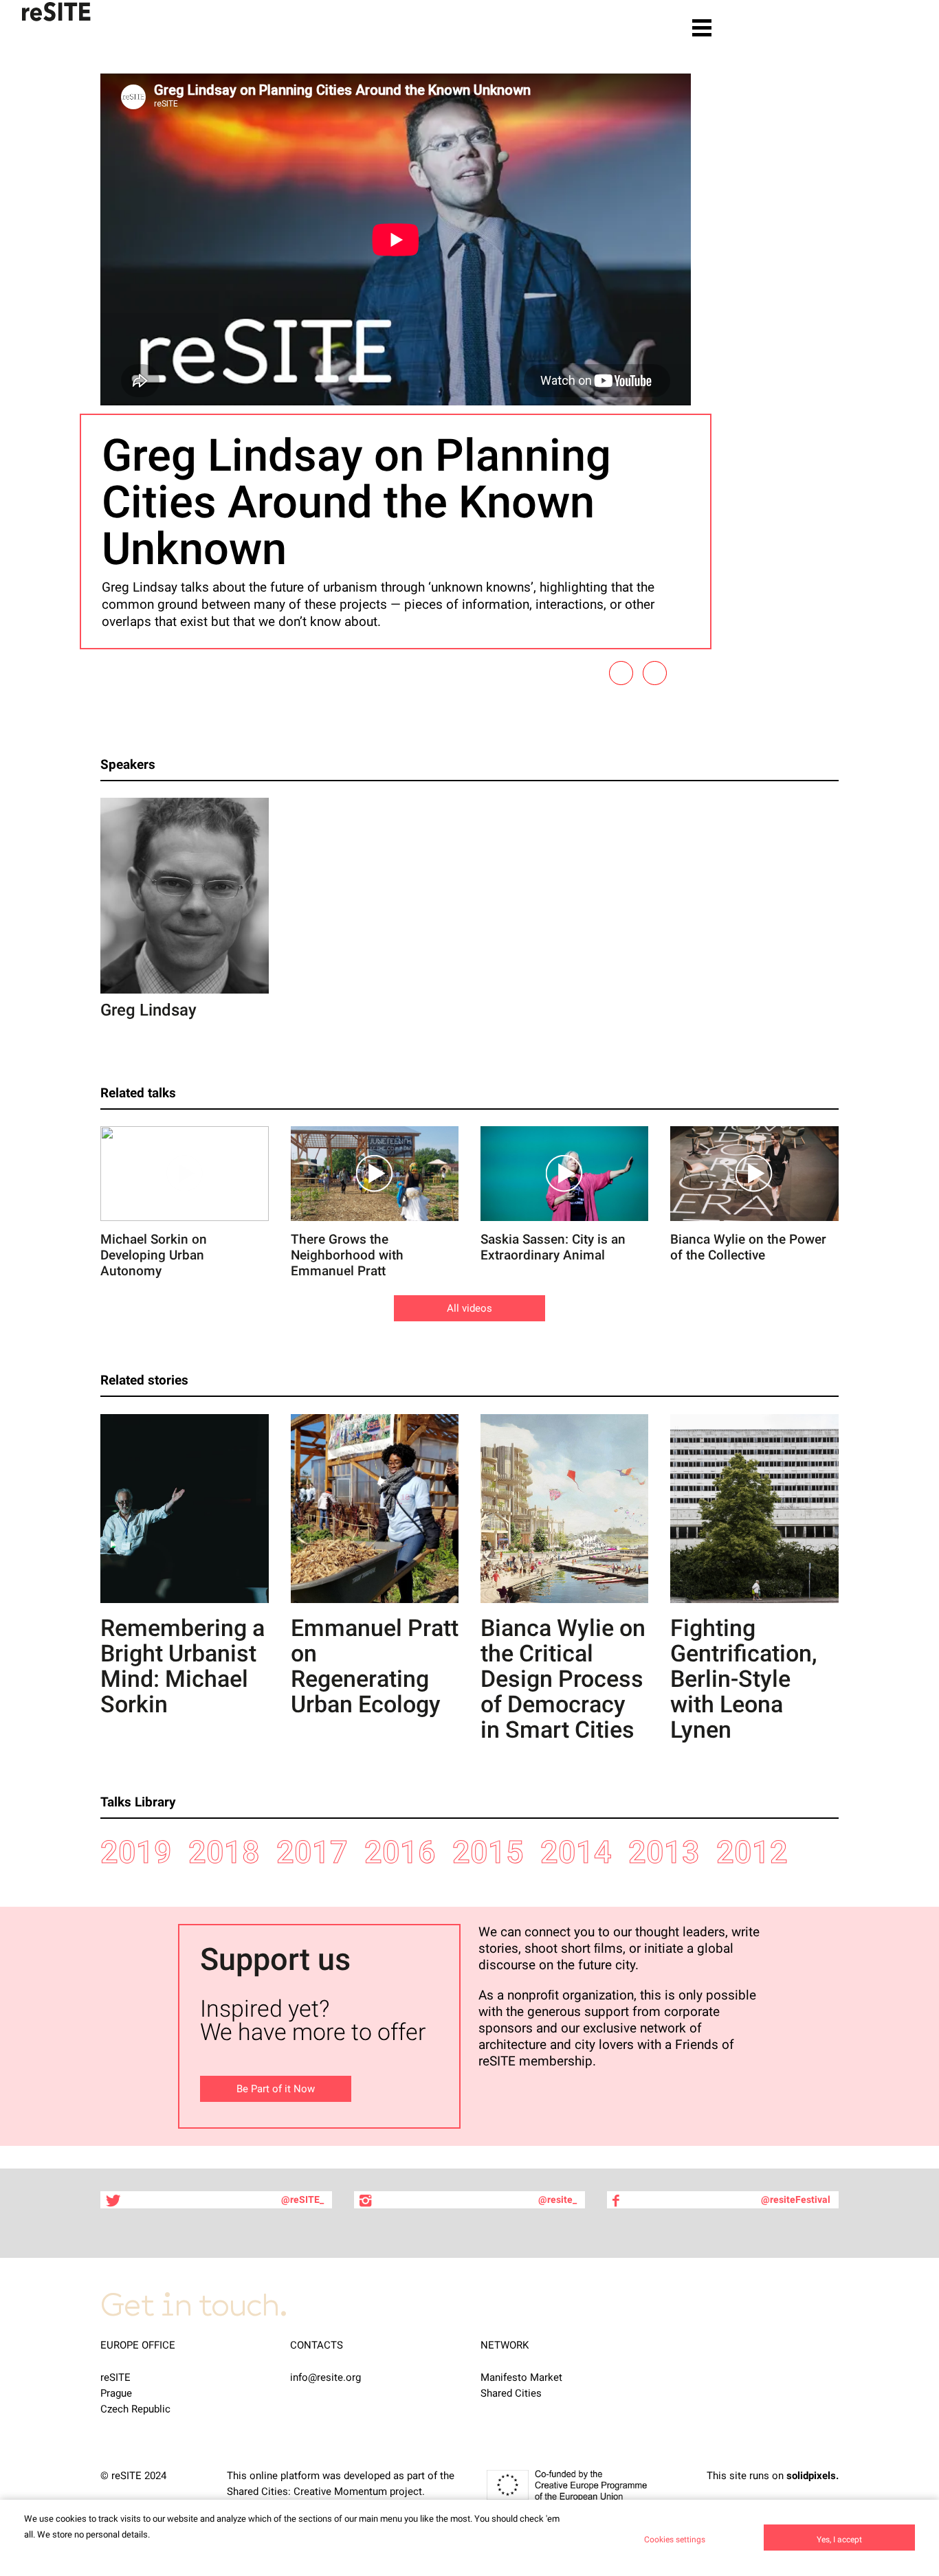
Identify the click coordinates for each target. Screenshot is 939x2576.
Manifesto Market (521, 2377)
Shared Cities (511, 2393)
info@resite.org (325, 2377)
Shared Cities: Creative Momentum (307, 2491)
